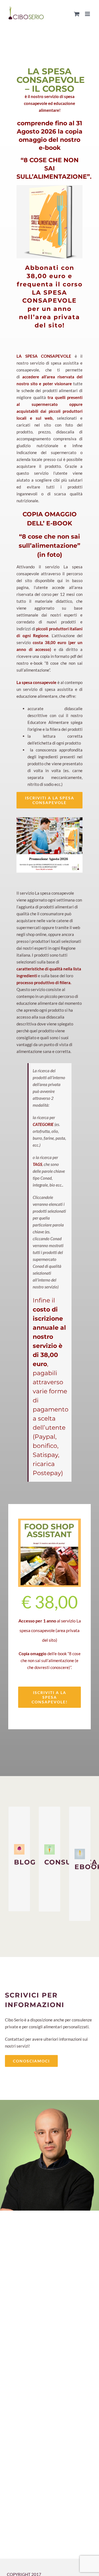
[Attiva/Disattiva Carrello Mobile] (77, 14)
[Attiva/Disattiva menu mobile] (88, 14)
